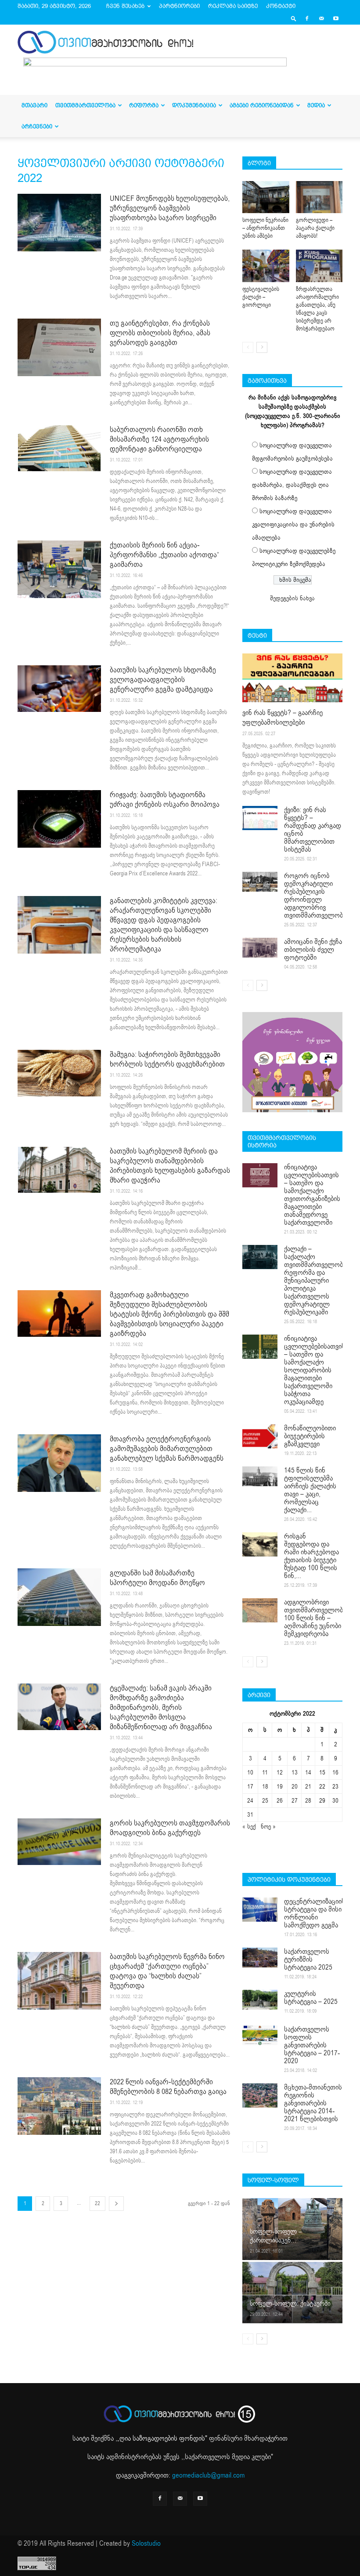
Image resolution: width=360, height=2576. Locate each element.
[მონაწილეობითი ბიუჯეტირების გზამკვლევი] (260, 1436)
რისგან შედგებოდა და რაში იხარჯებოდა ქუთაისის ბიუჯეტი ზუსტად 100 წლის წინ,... (311, 1556)
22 (97, 2203)
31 (250, 1815)
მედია (316, 105)
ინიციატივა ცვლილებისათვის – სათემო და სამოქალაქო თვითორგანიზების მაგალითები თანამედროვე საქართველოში (312, 1195)
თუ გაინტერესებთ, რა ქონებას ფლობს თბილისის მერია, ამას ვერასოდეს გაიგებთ (160, 333)
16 (335, 1772)
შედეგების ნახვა (292, 598)
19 (280, 1787)
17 (250, 1787)
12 (280, 1772)
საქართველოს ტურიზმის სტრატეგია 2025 (308, 1959)
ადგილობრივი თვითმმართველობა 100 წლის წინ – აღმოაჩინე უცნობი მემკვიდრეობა (315, 1618)
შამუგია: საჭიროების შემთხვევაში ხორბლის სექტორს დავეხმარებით (167, 1059)
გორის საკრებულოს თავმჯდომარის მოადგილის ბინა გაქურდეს (170, 1828)
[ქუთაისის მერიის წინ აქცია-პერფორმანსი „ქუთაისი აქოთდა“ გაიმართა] (59, 569)
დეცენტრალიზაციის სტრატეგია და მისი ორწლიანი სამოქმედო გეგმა (315, 1913)
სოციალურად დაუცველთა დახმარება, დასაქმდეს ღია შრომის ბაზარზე (292, 485)
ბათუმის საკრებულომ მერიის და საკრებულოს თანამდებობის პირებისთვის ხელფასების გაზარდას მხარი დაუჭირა (170, 1166)
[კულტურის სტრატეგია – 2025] (260, 2000)
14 (308, 1772)
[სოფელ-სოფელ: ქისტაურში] (292, 2292)
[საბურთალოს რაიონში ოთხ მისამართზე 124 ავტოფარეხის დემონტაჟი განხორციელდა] (59, 448)
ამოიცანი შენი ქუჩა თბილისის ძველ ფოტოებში (313, 950)
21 (308, 1787)
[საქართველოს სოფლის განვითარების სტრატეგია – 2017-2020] (260, 2035)
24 (250, 1801)
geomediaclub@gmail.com (208, 2475)
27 (295, 1801)
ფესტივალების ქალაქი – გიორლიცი (261, 297)
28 (308, 1801)
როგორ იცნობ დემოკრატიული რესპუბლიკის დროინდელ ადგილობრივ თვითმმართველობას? (319, 896)
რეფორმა (144, 105)
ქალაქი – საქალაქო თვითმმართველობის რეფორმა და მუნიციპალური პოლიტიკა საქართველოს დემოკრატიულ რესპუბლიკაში (317, 1281)
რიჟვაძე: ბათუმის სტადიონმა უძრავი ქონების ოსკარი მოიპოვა (165, 800)
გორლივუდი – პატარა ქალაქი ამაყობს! (315, 228)
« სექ (249, 1827)
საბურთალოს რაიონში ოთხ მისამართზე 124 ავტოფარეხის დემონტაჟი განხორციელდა (159, 439)
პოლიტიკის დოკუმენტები (289, 1879)
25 (265, 1801)
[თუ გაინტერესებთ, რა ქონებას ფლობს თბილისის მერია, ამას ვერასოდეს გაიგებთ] (59, 347)
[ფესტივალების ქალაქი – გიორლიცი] (266, 266)
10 (250, 1772)
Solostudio (146, 2543)
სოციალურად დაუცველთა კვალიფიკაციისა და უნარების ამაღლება (293, 524)
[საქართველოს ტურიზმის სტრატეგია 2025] (260, 1957)
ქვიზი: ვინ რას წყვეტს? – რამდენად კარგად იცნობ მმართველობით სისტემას (313, 830)
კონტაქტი (281, 6)
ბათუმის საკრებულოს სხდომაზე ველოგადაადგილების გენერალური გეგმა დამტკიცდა (163, 680)
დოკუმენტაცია (194, 105)
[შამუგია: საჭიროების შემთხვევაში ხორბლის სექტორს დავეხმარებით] (59, 1073)
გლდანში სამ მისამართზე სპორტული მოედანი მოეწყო (157, 1578)
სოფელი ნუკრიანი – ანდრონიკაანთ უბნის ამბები (265, 228)
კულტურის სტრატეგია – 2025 (311, 1998)
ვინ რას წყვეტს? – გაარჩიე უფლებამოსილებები (283, 718)
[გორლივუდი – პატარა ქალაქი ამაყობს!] (319, 197)
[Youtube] (336, 18)
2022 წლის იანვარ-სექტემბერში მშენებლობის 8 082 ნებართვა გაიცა (168, 2087)
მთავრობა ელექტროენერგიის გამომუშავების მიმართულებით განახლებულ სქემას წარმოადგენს (167, 1449)
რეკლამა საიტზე (233, 6)
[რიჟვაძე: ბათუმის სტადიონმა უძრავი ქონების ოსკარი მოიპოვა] (59, 819)
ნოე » (268, 1827)
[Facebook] (307, 18)
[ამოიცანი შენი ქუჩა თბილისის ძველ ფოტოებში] (260, 948)
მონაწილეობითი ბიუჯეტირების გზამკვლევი (310, 1436)
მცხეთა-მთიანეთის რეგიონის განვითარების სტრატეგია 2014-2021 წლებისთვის (313, 2103)
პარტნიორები (179, 6)
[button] (294, 18)
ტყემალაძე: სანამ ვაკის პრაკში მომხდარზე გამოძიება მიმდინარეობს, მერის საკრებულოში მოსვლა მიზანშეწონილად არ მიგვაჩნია (161, 1707)
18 (265, 1787)
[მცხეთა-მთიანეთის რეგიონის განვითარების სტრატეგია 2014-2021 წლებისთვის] (260, 2095)
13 (295, 1772)
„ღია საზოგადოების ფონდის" (162, 2438)
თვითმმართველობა (85, 105)
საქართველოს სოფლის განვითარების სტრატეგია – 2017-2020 (312, 2045)
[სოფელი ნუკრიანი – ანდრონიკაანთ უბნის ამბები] (266, 197)
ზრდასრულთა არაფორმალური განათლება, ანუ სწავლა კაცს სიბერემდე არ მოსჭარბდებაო (317, 309)
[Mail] (321, 18)
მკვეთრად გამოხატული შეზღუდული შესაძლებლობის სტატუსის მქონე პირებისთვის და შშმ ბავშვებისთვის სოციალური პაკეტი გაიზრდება (169, 1314)
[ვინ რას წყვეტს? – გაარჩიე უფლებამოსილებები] (292, 678)
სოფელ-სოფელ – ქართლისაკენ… (276, 2236)
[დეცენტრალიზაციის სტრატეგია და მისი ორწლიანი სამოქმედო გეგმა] (260, 1910)
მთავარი (34, 105)
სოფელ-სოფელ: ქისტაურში (290, 2304)
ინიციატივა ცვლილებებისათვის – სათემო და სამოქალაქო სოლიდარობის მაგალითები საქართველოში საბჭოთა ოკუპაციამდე (315, 1370)
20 (295, 1787)
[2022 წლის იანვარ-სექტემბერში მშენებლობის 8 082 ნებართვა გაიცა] (59, 2106)
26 (280, 1801)
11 (265, 1772)
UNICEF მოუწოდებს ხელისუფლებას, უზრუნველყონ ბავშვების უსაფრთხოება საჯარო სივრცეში (170, 208)
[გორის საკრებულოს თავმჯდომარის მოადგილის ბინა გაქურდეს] (59, 1842)
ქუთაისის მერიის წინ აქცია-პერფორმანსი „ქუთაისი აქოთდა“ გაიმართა (164, 555)
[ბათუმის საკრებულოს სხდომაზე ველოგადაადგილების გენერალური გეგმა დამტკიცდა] (59, 689)
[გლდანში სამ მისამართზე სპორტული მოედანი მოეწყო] (59, 1597)
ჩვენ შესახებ (125, 6)
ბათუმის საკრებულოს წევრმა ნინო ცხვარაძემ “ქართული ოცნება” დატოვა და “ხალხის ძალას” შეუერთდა (167, 1971)
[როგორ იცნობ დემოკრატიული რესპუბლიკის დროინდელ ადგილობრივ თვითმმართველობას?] (260, 882)
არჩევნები (37, 126)
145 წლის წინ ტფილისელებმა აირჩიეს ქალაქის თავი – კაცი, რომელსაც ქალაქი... (310, 1490)
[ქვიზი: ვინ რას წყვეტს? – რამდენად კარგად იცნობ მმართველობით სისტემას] (260, 818)
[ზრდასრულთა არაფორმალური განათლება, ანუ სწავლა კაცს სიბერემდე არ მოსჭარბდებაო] (319, 266)
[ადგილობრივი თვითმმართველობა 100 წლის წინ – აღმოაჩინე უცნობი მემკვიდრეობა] (260, 1610)
